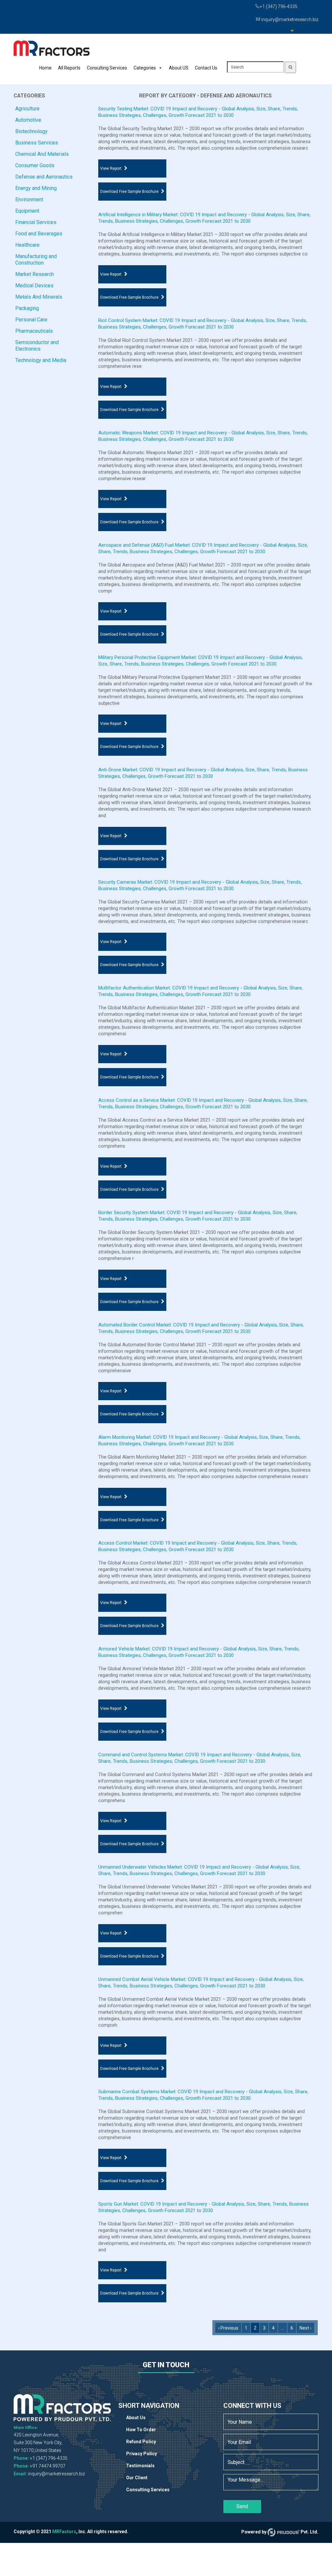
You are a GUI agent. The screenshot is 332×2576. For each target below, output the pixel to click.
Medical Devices (34, 286)
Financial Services (36, 222)
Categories (145, 68)
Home (45, 68)
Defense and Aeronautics (44, 177)
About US (179, 68)
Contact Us (206, 68)
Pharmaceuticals (34, 331)
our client (137, 2478)
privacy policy (142, 2454)
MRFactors (64, 2532)
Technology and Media (41, 360)
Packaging (27, 308)
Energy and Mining (36, 188)
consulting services (148, 2490)
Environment (29, 199)
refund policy (141, 2442)
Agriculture (27, 109)
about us (136, 2418)
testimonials (140, 2466)
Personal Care (31, 320)
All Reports (69, 68)
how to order (141, 2430)
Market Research (35, 274)
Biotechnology (31, 131)
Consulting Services (107, 68)
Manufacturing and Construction (36, 260)
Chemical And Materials (42, 154)
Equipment (27, 211)
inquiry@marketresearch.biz (56, 2474)
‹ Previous (228, 2328)
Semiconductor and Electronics (37, 346)
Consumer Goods (35, 165)
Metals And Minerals (39, 297)
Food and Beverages (39, 234)
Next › (305, 2328)
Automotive (28, 120)
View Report (111, 168)
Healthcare (27, 245)
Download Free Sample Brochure (129, 192)
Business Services (37, 143)
